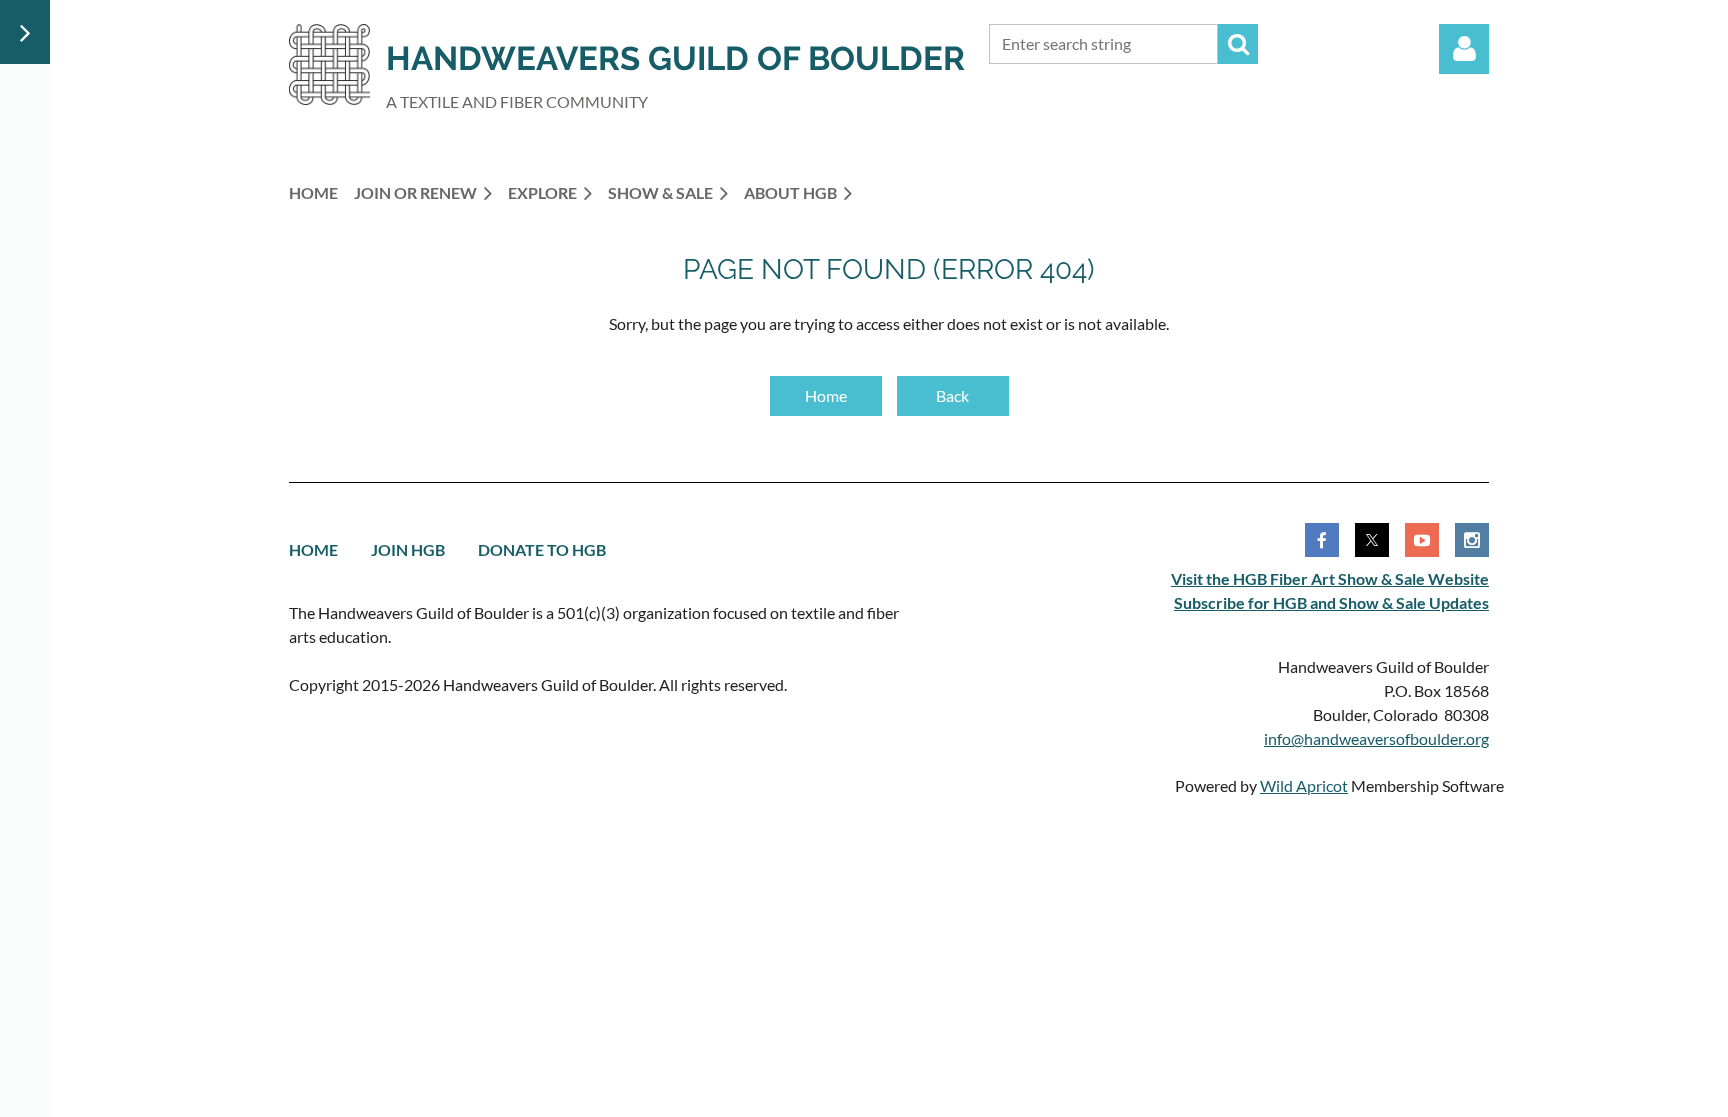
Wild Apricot (1304, 785)
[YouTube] (1422, 540)
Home (826, 395)
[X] (1372, 540)
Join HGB (408, 549)
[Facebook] (1322, 540)
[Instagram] (1472, 540)
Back (952, 395)
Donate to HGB (542, 549)
